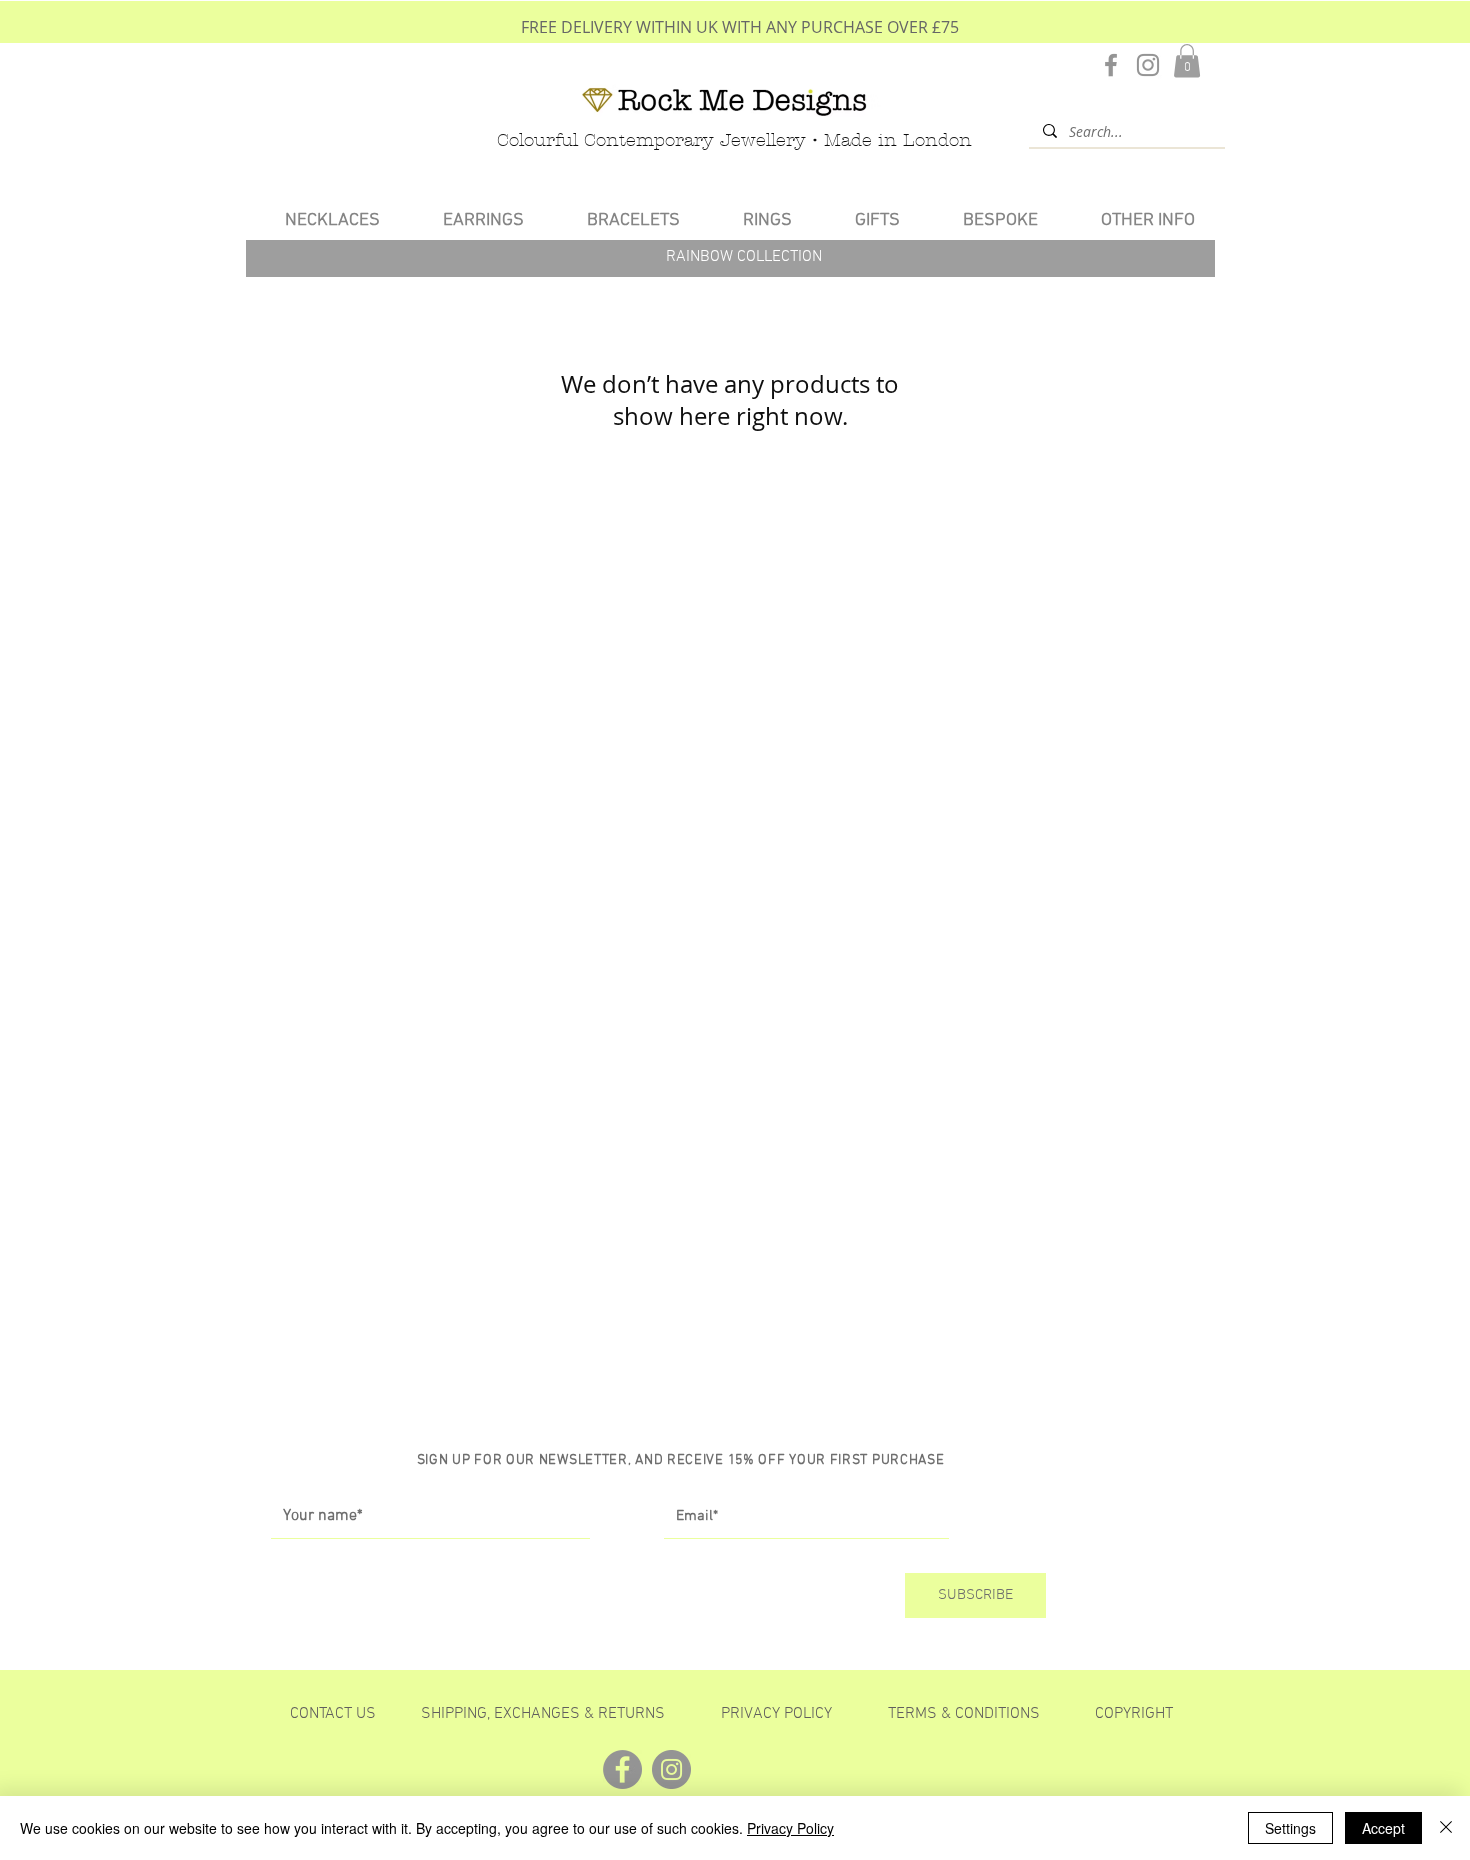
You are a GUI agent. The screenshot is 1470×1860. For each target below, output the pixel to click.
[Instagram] (1148, 65)
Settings (1290, 1828)
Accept (1383, 1828)
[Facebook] (1111, 65)
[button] (1187, 60)
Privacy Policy (790, 1828)
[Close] (1446, 1828)
